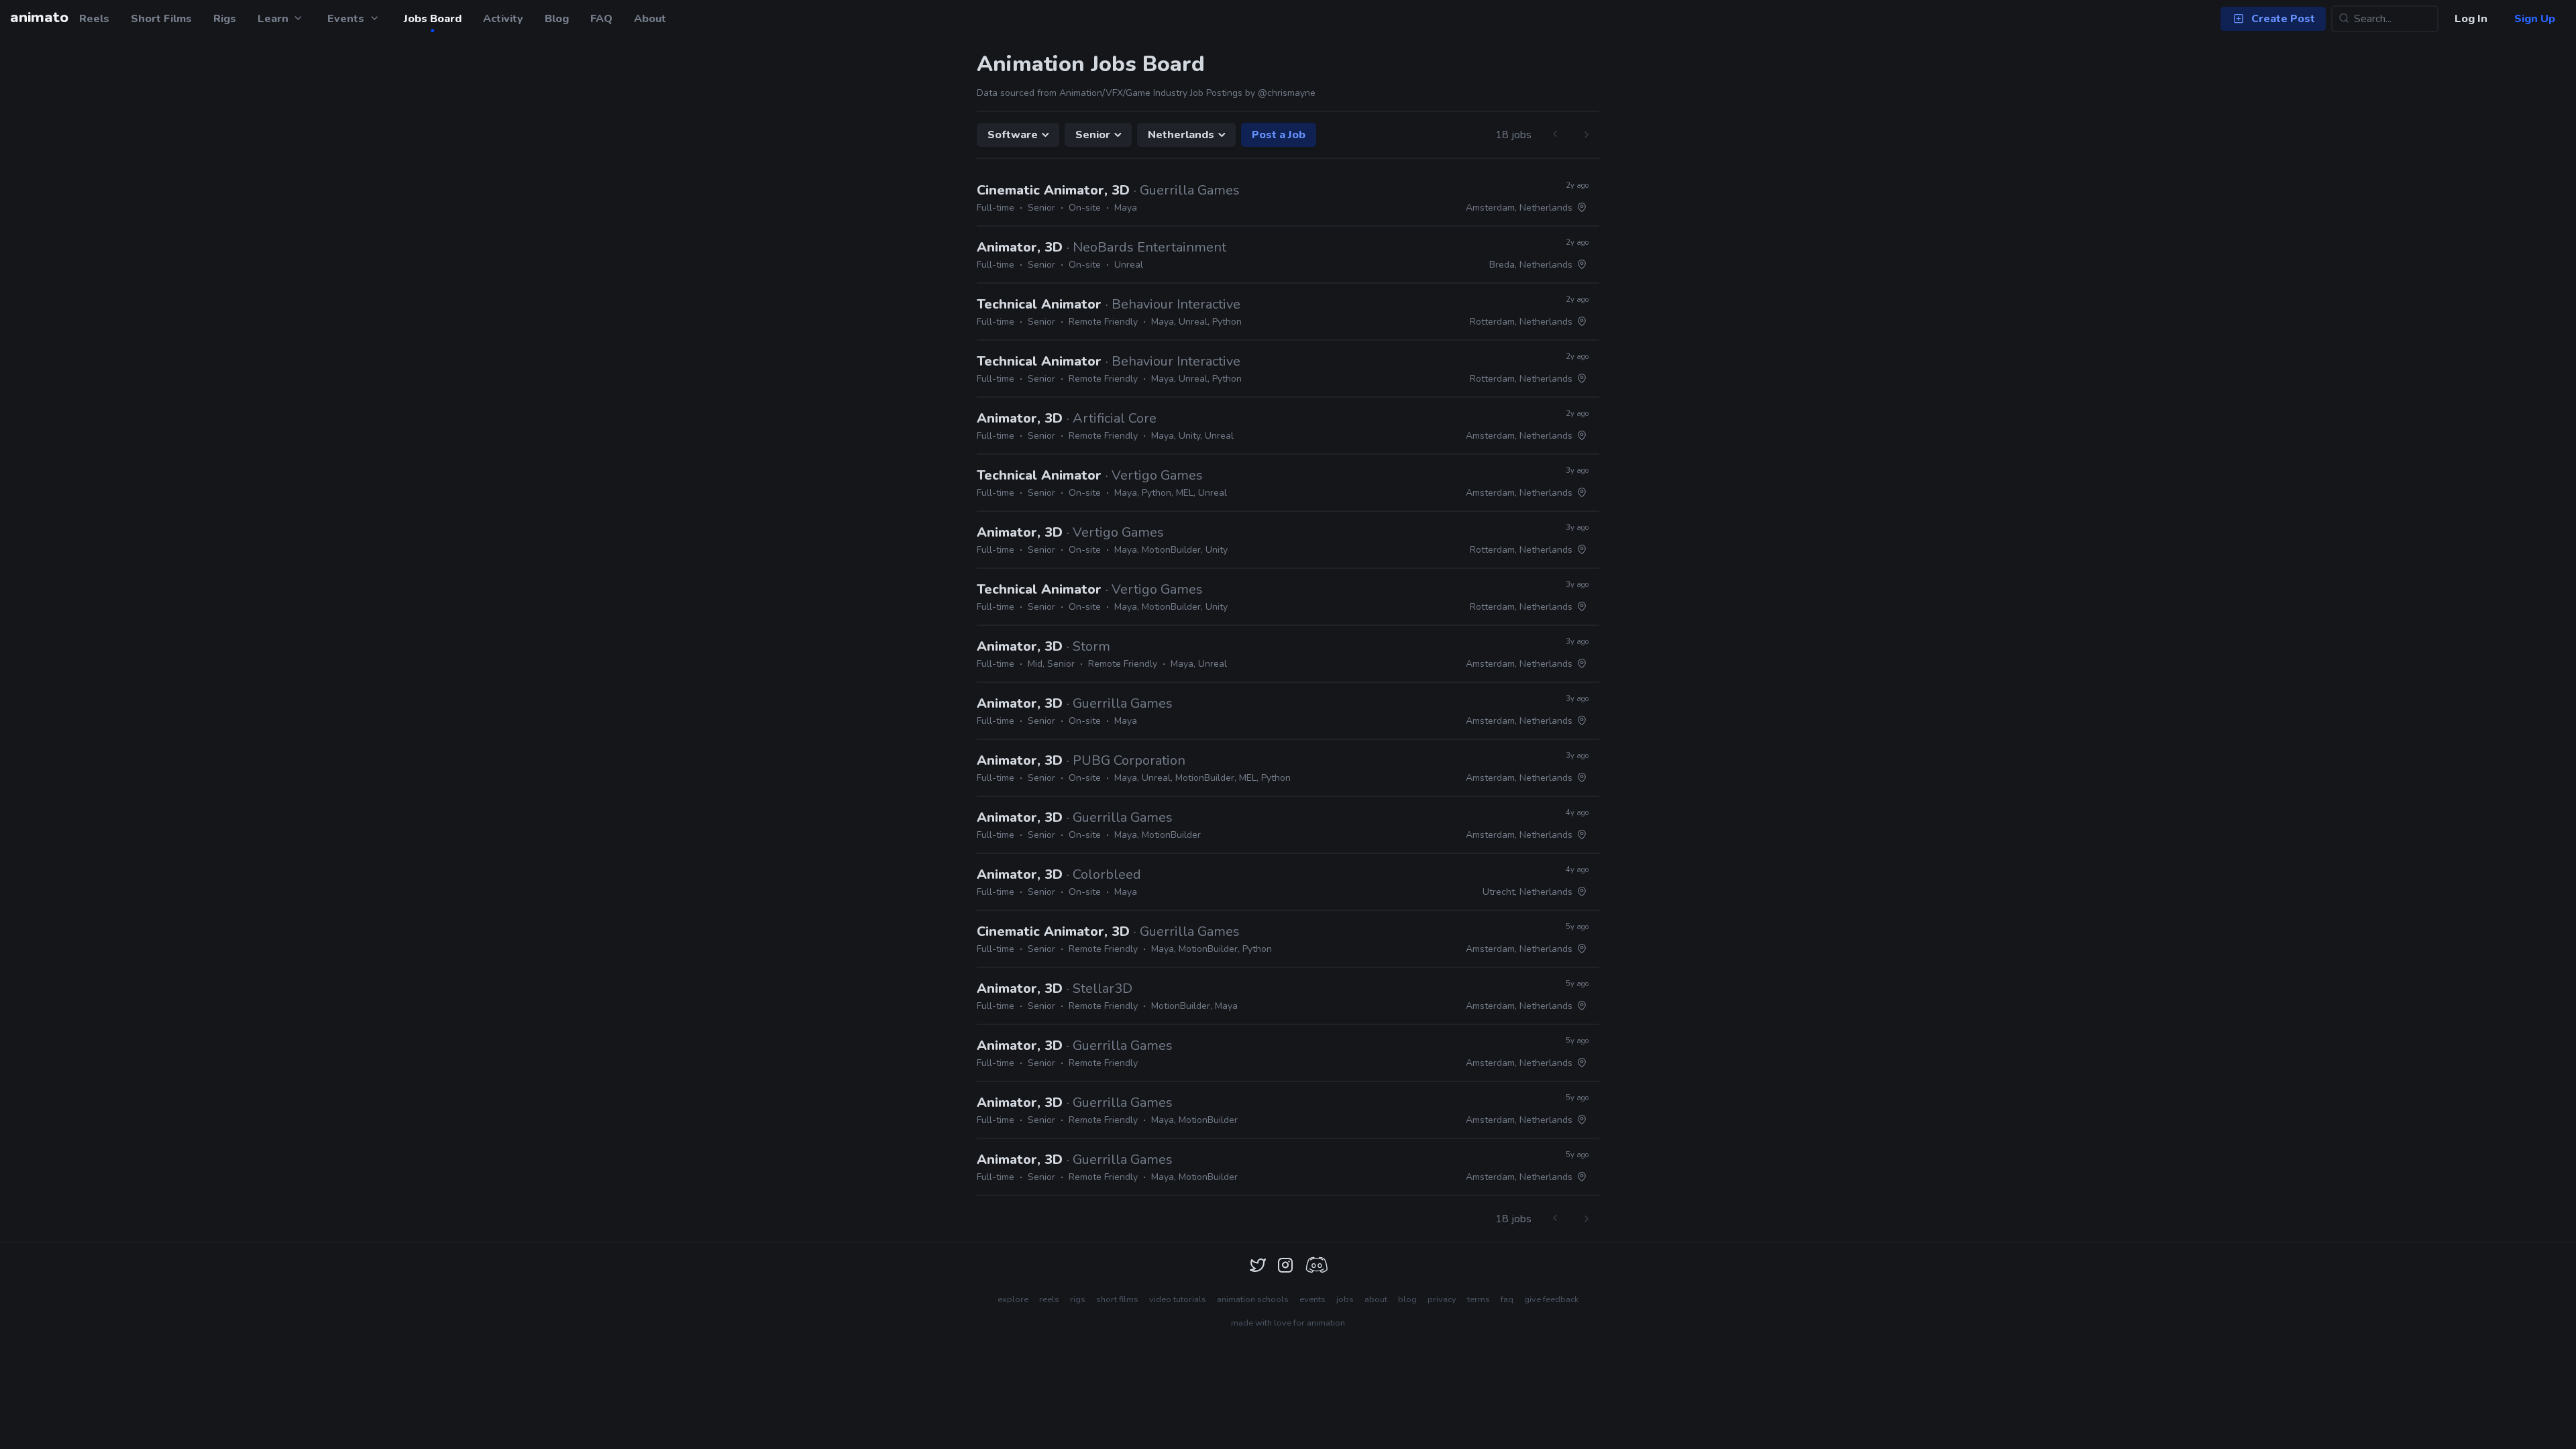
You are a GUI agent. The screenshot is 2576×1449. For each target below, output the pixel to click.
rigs (1078, 1299)
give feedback (1551, 1299)
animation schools (1253, 1299)
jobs (1345, 1299)
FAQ (601, 19)
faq (1507, 1299)
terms (1479, 1299)
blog (1407, 1299)
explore (1013, 1299)
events (1312, 1299)
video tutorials (1178, 1299)
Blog (557, 19)
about (1376, 1299)
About (650, 19)
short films (1117, 1299)
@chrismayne (1287, 93)
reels (1049, 1299)
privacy (1442, 1299)
